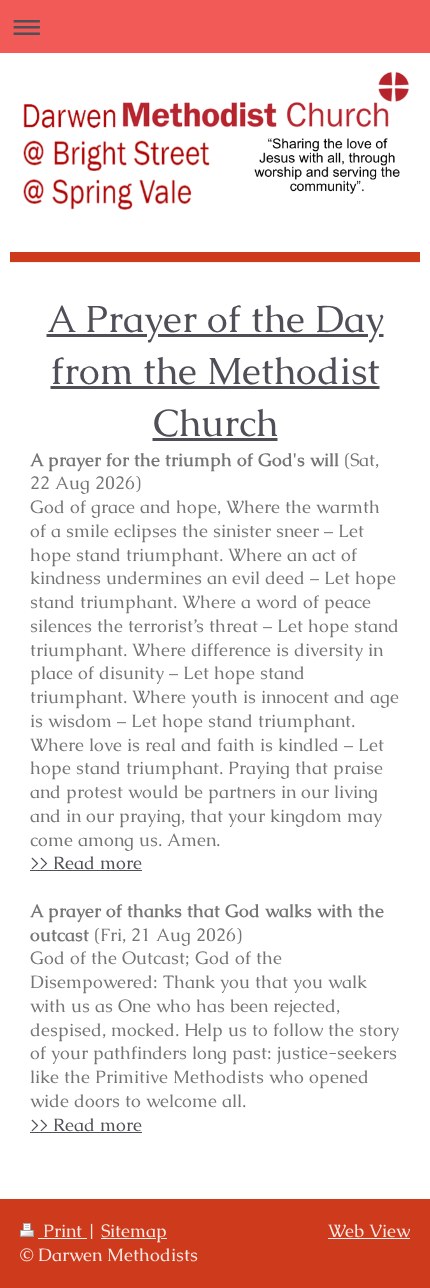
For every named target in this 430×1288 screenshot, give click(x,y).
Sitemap (134, 1231)
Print (62, 1231)
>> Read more (86, 863)
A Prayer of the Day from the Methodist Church (215, 370)
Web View (369, 1231)
